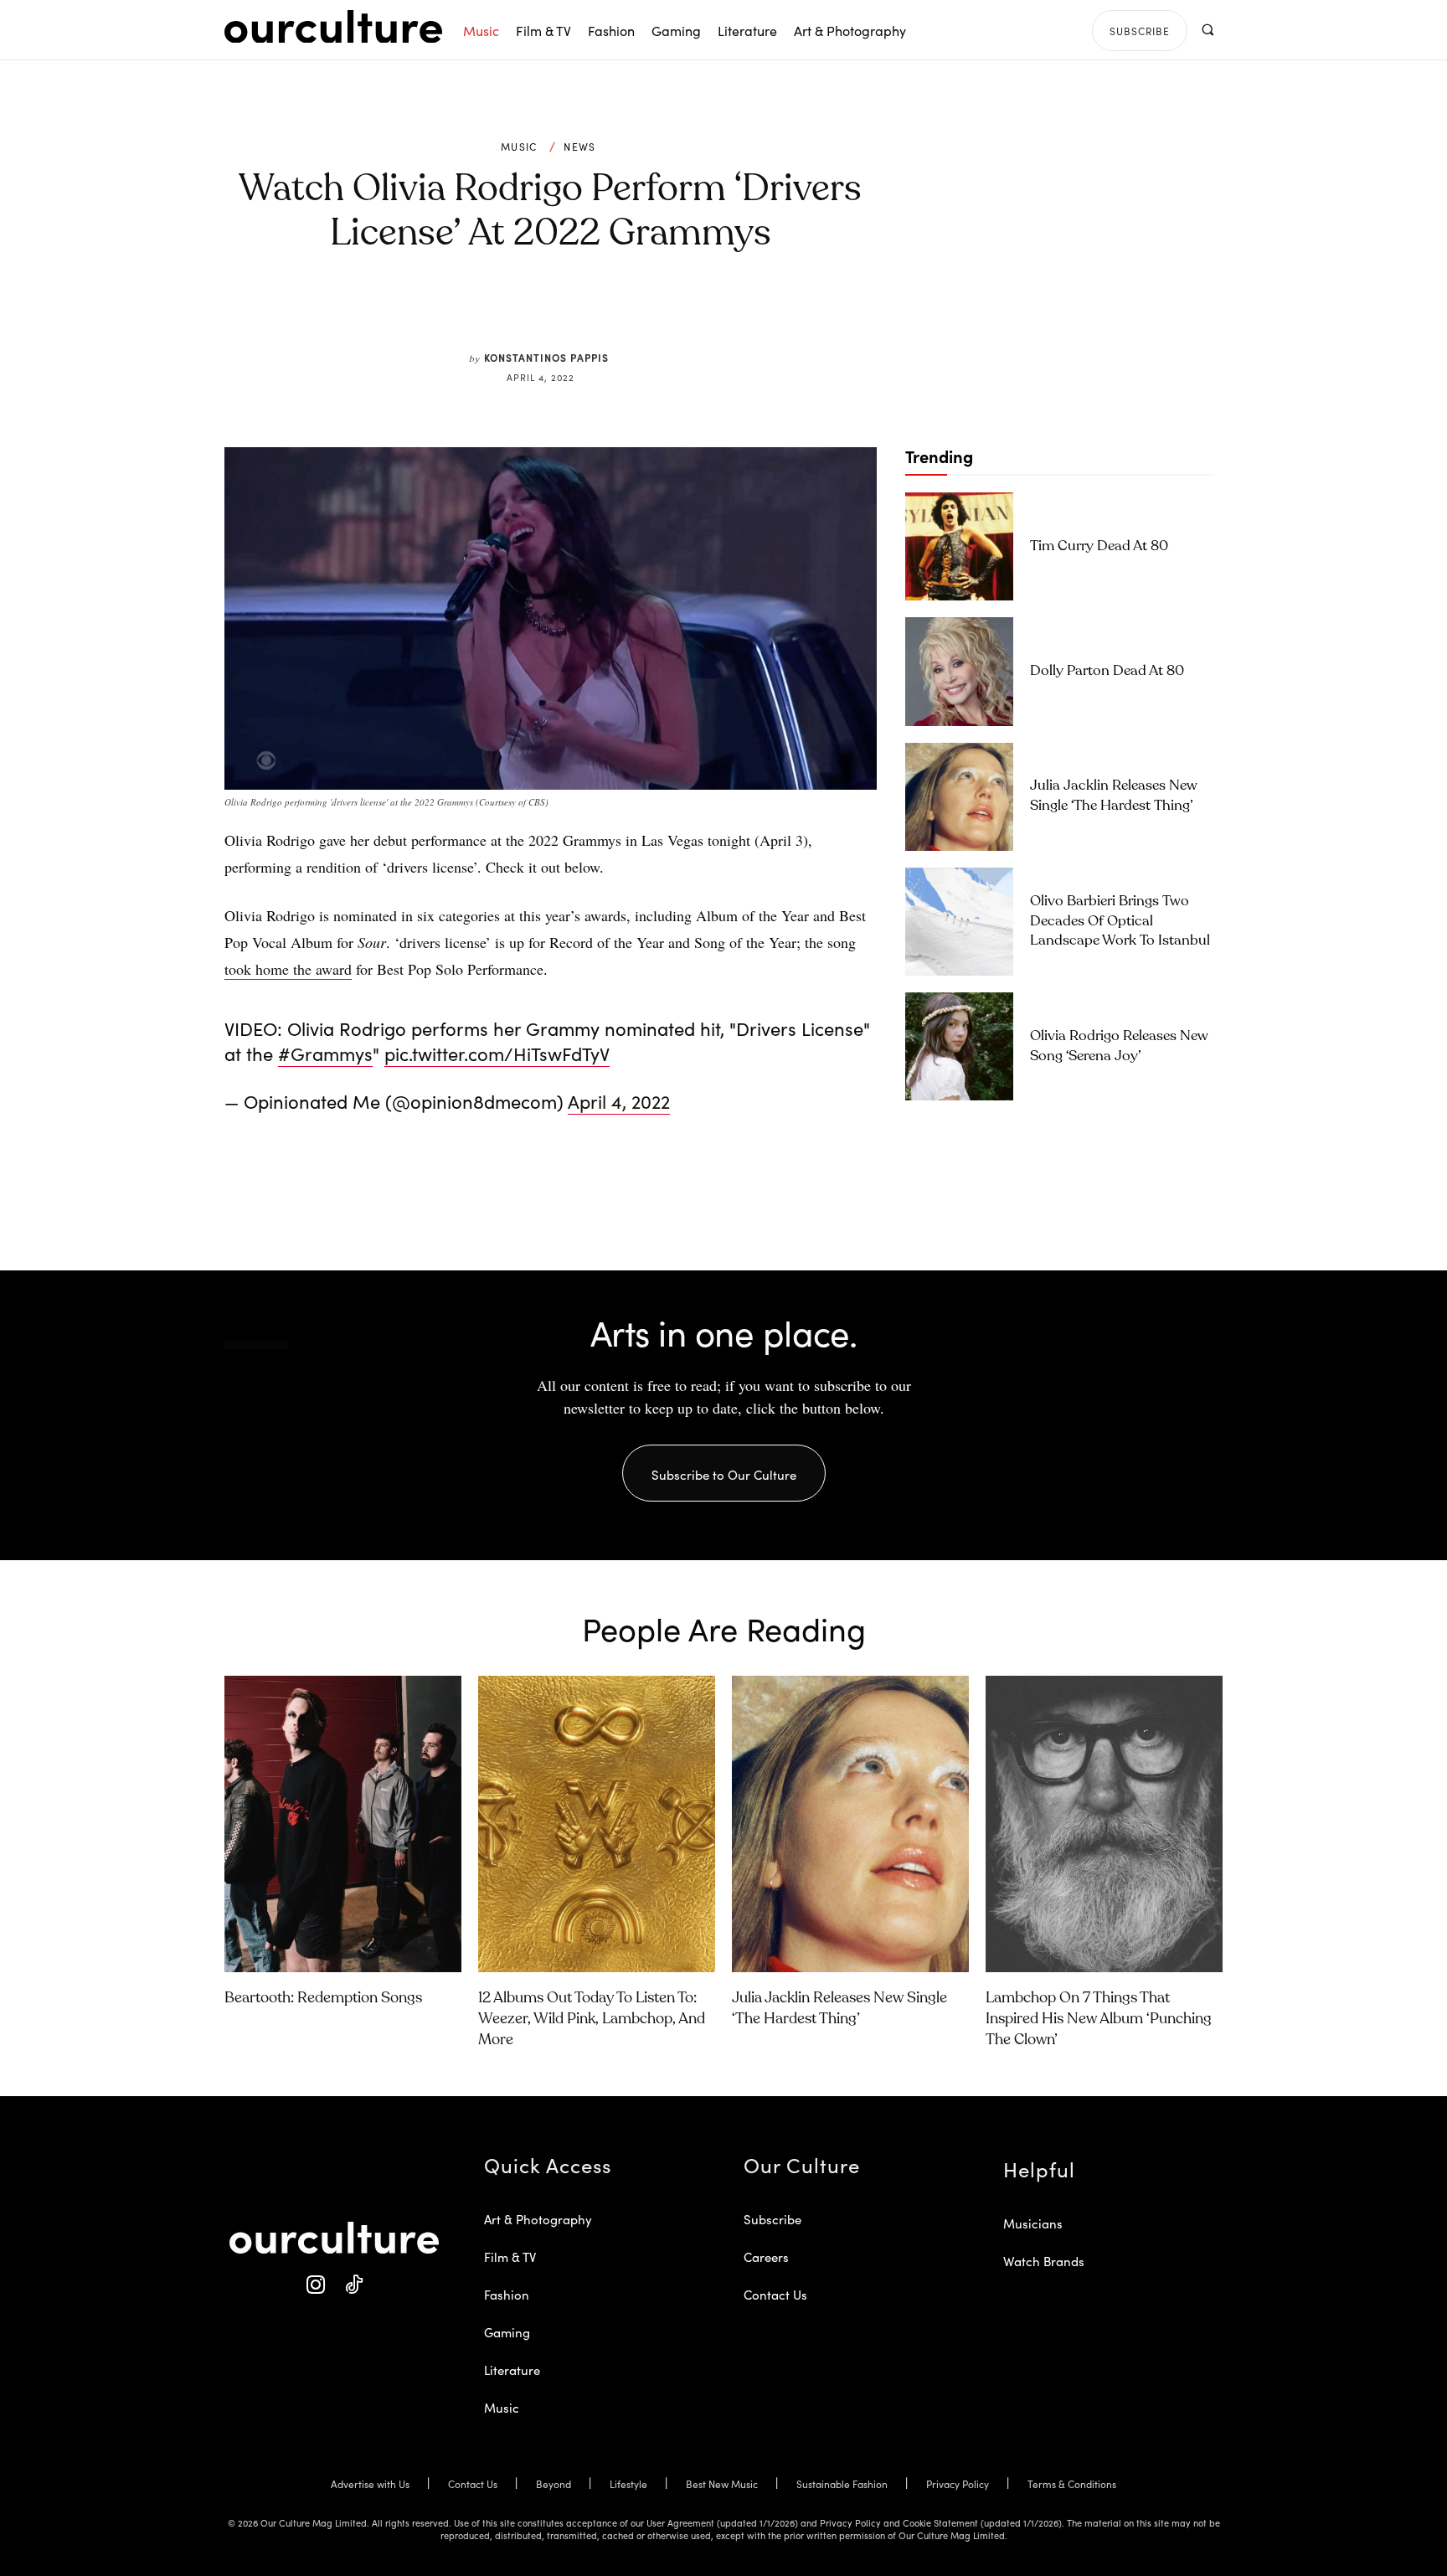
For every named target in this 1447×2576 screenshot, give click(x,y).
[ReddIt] (600, 312)
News (579, 147)
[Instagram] (315, 2285)
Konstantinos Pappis (546, 357)
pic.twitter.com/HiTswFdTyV (497, 1053)
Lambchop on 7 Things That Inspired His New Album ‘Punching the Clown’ (1099, 2019)
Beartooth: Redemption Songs (323, 1998)
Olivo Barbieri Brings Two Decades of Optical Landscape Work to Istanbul (1120, 922)
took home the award (288, 969)
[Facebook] (523, 312)
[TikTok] (353, 2285)
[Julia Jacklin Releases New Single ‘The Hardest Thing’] (959, 797)
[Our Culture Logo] (333, 27)
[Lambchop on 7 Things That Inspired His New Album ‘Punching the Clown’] (1104, 1824)
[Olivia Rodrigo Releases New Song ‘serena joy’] (959, 1046)
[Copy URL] (638, 312)
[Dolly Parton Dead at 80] (959, 671)
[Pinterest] (561, 312)
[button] (1207, 30)
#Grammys (325, 1053)
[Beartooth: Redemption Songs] (343, 1824)
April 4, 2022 (619, 1101)
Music (519, 147)
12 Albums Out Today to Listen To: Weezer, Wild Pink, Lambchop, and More (592, 2019)
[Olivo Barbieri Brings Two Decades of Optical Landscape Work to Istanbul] (959, 922)
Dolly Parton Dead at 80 (1107, 671)
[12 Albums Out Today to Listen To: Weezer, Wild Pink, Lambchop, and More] (597, 1824)
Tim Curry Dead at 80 (1099, 546)
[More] (677, 312)
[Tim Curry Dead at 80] (959, 546)
